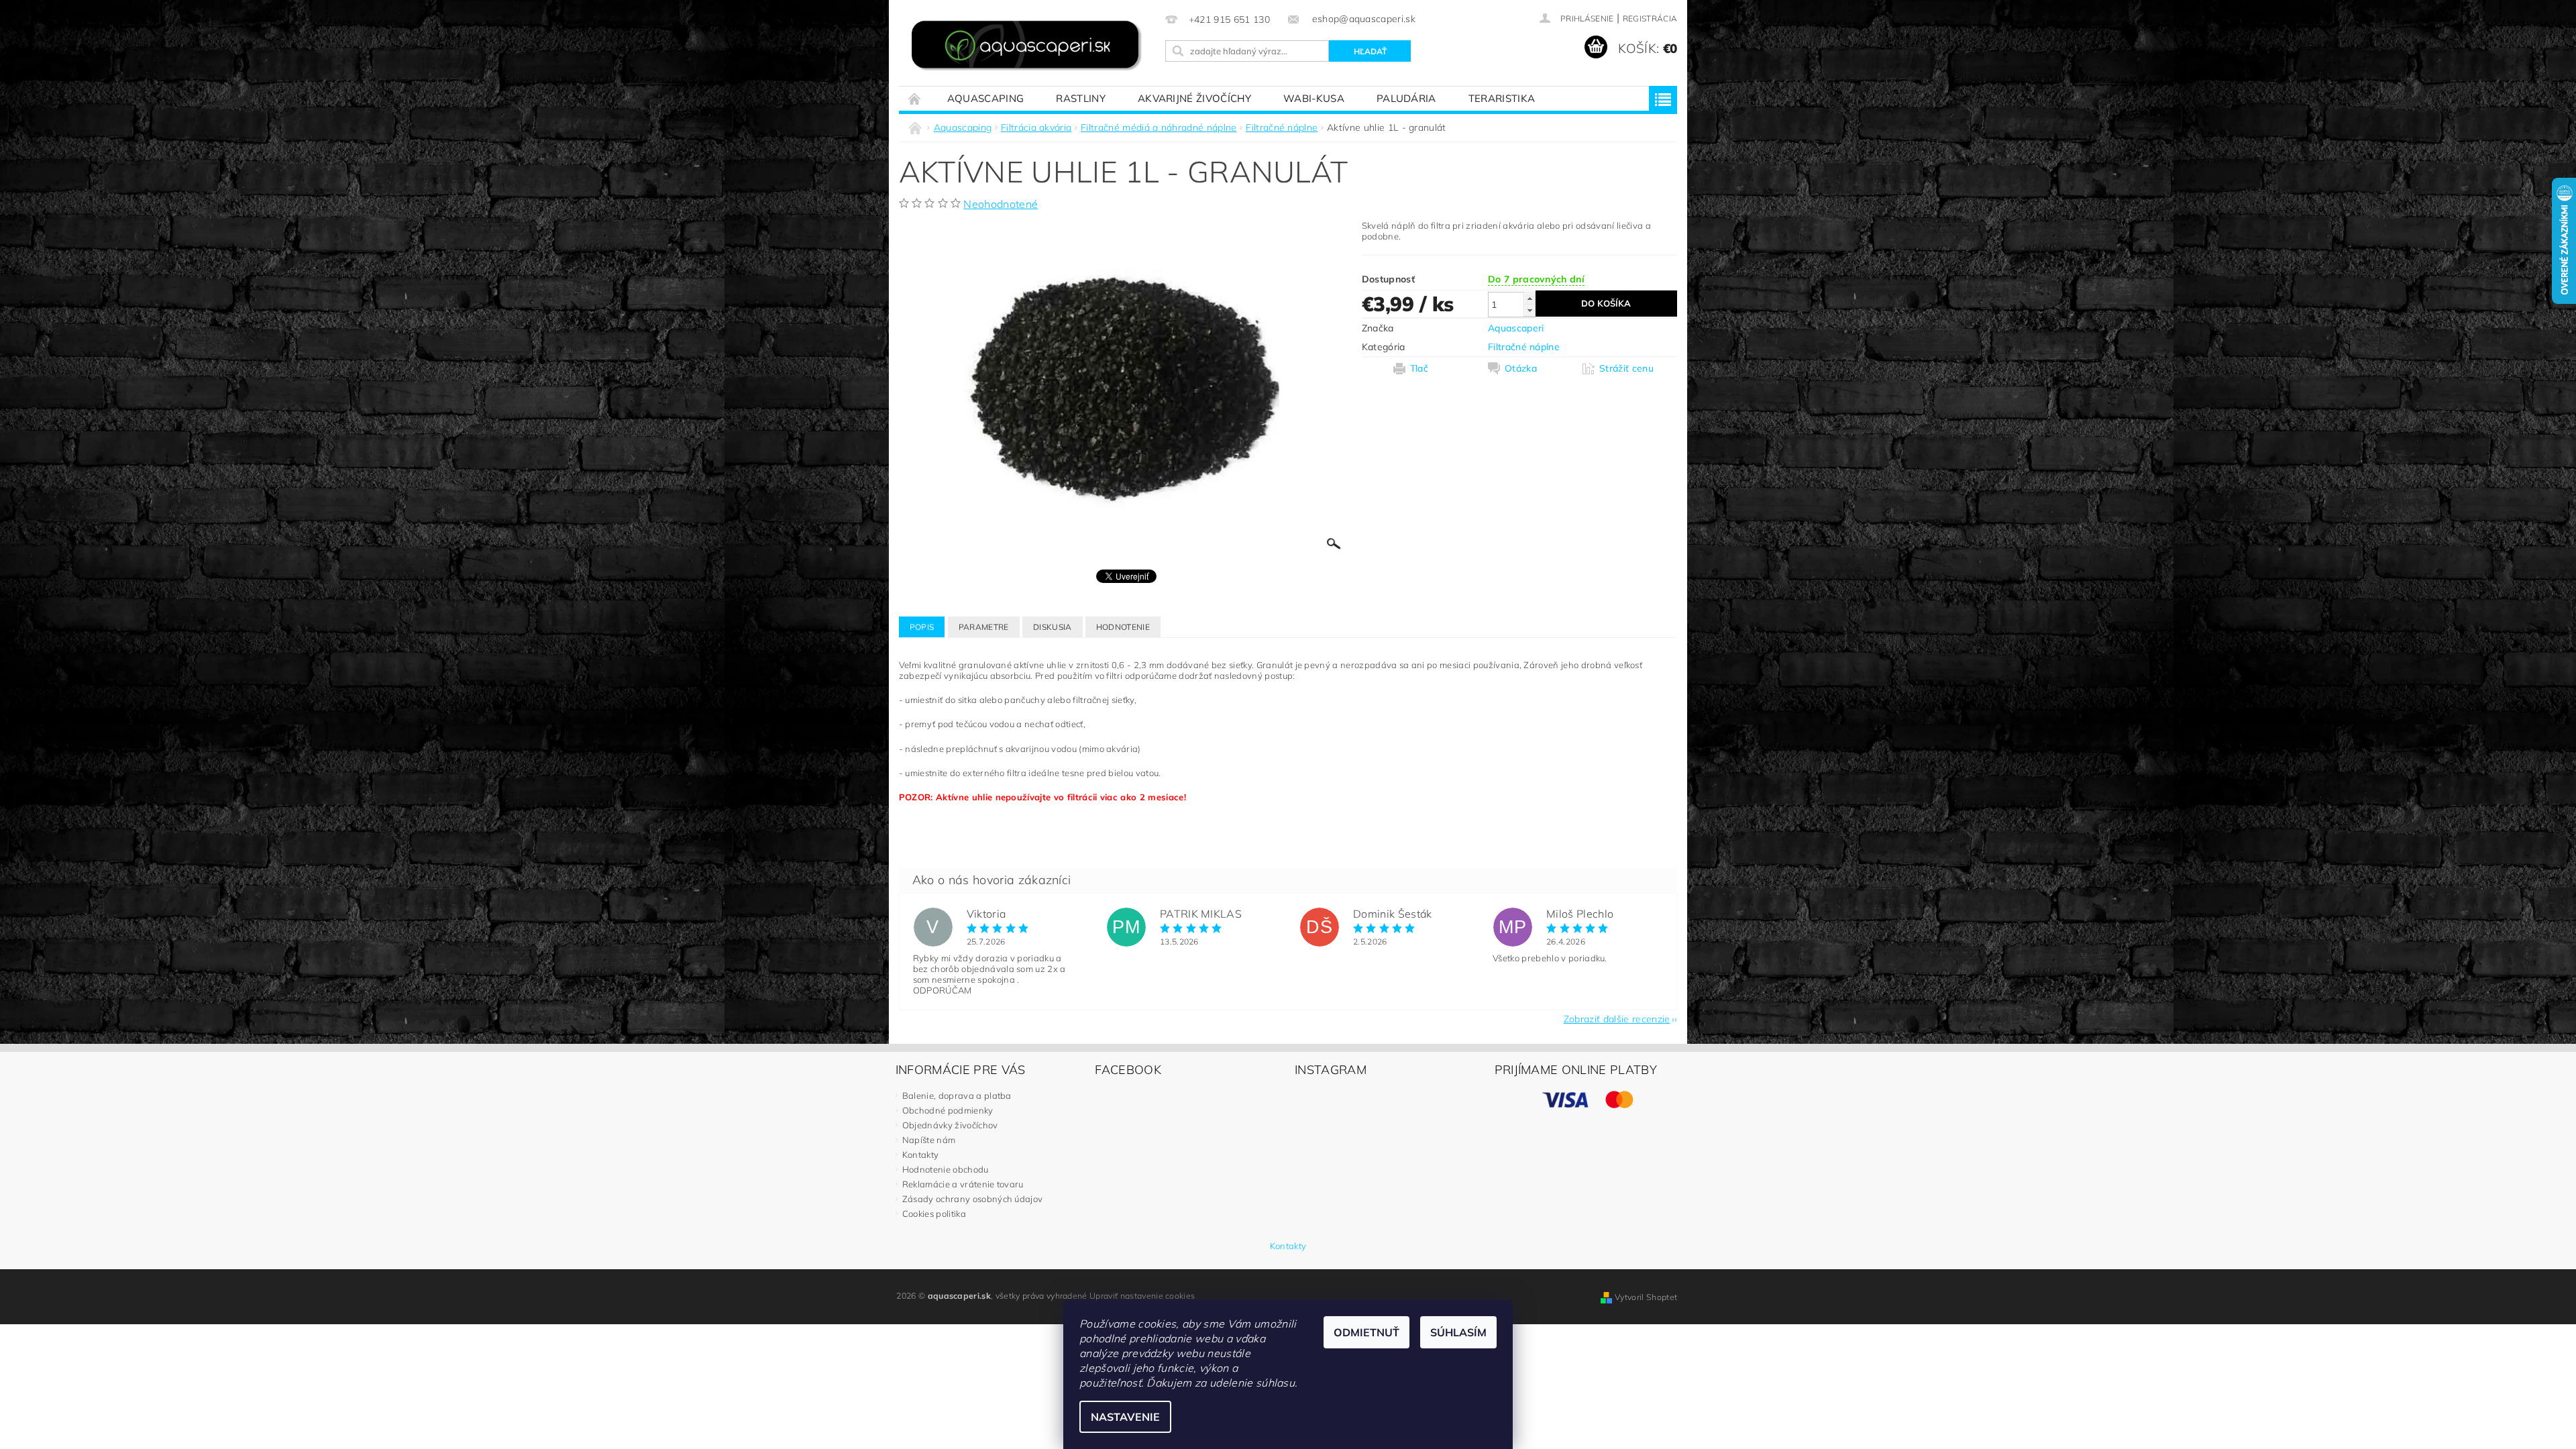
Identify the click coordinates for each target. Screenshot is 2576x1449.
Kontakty (921, 1155)
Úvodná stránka (915, 98)
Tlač (1419, 368)
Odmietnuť (1366, 1332)
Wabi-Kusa (1314, 98)
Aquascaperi (1516, 328)
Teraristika (1502, 98)
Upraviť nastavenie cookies (1142, 1296)
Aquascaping (986, 98)
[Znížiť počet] (1529, 310)
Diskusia (1053, 627)
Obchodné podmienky (948, 1110)
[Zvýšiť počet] (1529, 298)
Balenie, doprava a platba (957, 1095)
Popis (922, 627)
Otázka (1521, 368)
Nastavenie (1125, 1417)
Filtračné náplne (1524, 347)
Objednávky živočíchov (950, 1125)
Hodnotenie (1123, 627)
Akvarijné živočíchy (1194, 98)
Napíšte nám (929, 1140)
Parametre (984, 627)
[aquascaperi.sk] (1030, 47)
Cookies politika (934, 1214)
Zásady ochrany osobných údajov (973, 1199)
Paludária (1406, 98)
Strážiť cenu (1626, 368)
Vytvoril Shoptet (1646, 1297)
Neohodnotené (1001, 204)
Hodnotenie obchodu (946, 1169)
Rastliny (1081, 98)
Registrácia (1650, 18)
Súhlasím (1458, 1332)
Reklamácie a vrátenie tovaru (963, 1184)
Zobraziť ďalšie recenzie (1617, 1018)
